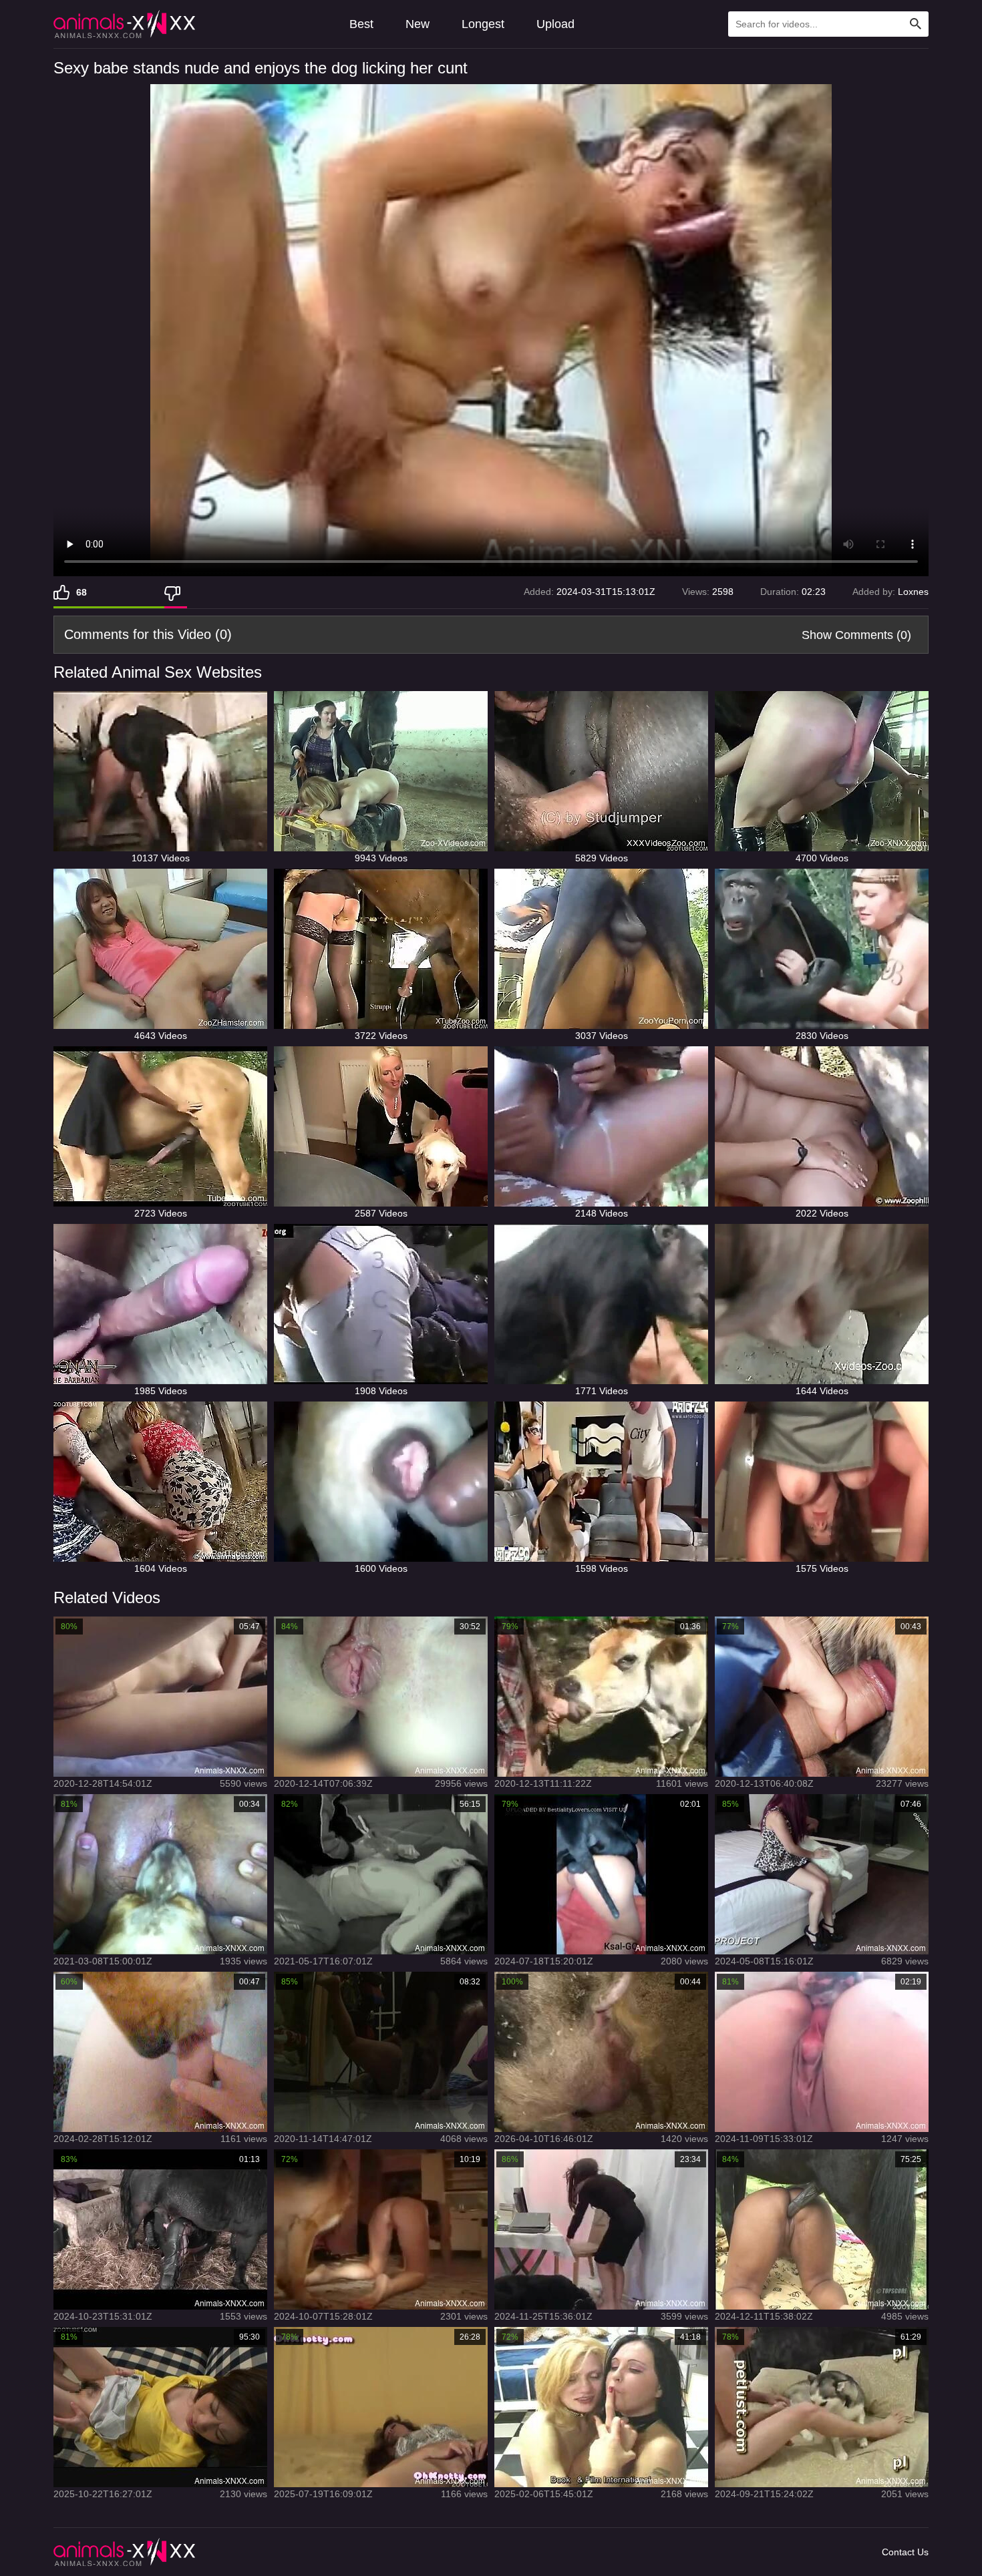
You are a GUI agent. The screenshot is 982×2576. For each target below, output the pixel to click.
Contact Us (905, 2552)
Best (361, 24)
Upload (555, 24)
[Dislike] (176, 592)
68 (81, 592)
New (418, 24)
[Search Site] (916, 24)
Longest (483, 24)
